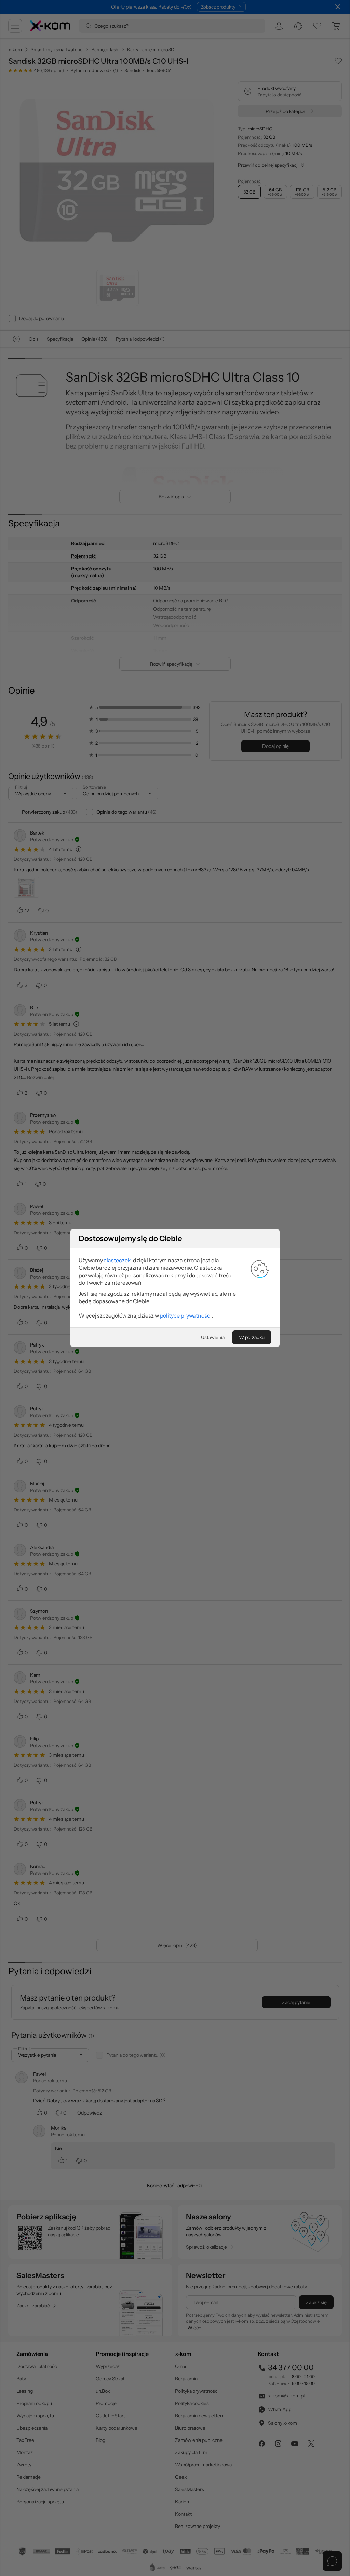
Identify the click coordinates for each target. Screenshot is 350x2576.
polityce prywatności (186, 1315)
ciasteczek (117, 1260)
